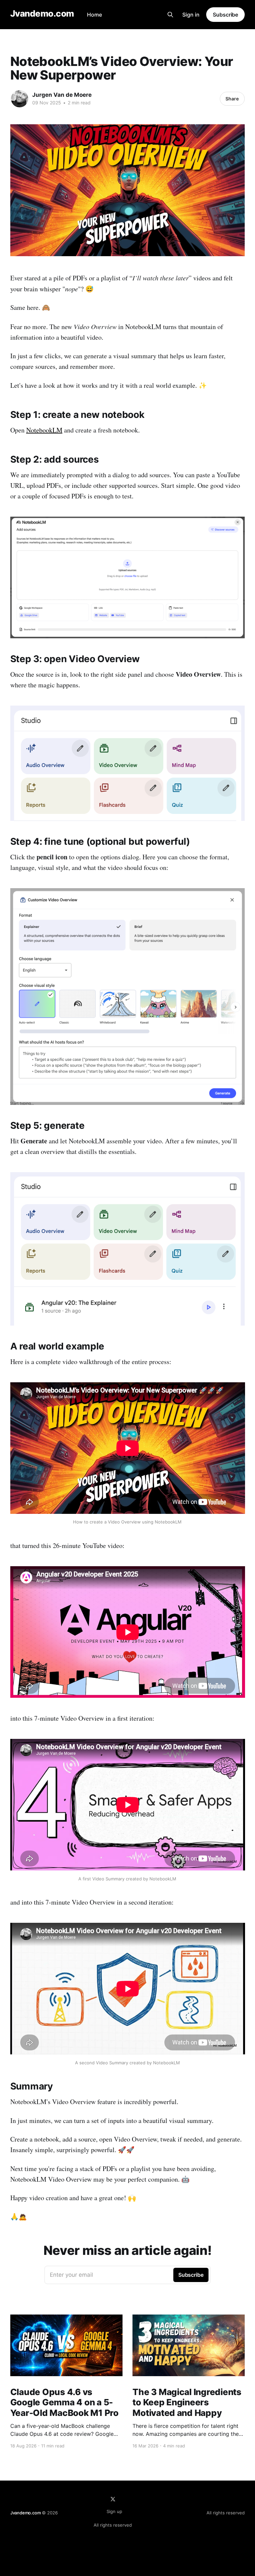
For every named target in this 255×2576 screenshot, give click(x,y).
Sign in (191, 15)
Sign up (114, 2511)
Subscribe (225, 15)
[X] (113, 2499)
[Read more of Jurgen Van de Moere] (20, 99)
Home (94, 15)
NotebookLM (44, 430)
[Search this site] (170, 15)
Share (232, 99)
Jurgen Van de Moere (62, 95)
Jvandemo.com (42, 14)
